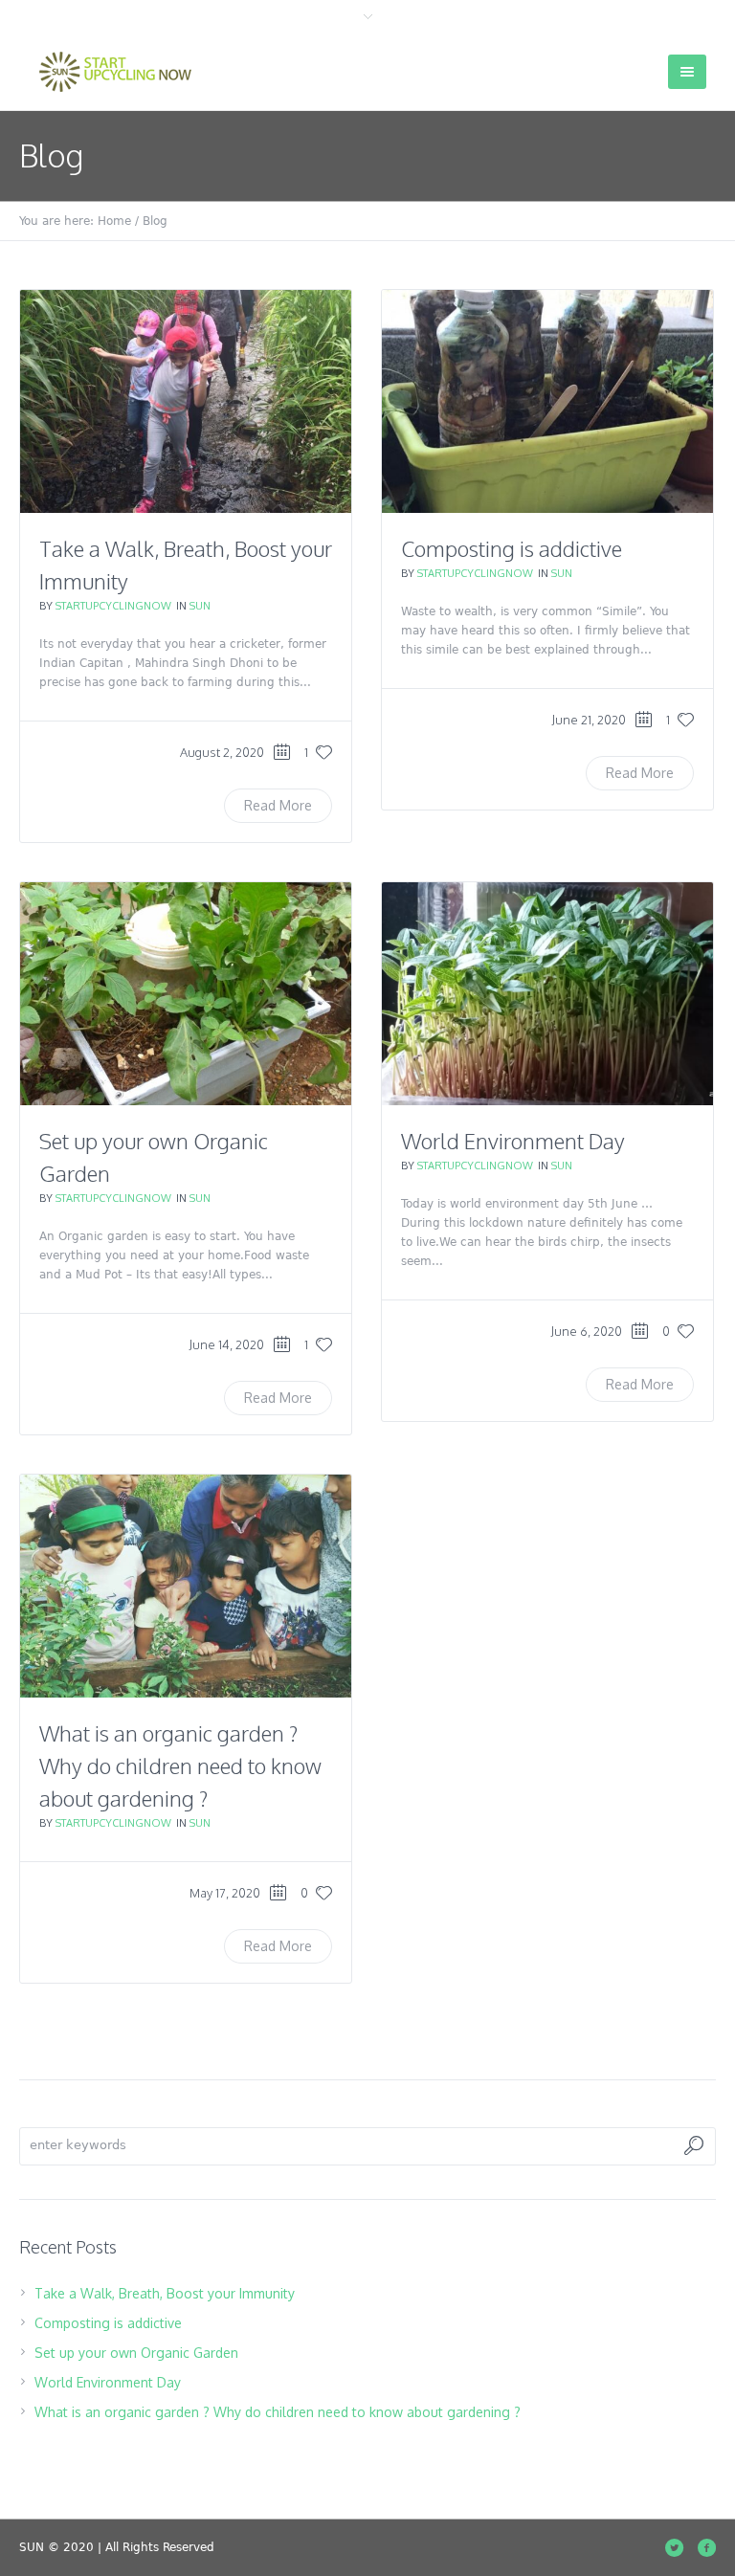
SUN (200, 606)
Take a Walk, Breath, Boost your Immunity (165, 2293)
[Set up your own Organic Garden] (186, 994)
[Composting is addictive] (547, 401)
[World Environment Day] (547, 994)
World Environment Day (513, 1141)
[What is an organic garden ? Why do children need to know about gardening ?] (186, 1586)
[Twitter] (674, 2547)
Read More (278, 805)
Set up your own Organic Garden (136, 2353)
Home (114, 221)
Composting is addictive (512, 548)
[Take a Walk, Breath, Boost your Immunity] (186, 401)
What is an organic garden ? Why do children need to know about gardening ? (180, 1765)
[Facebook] (706, 2547)
